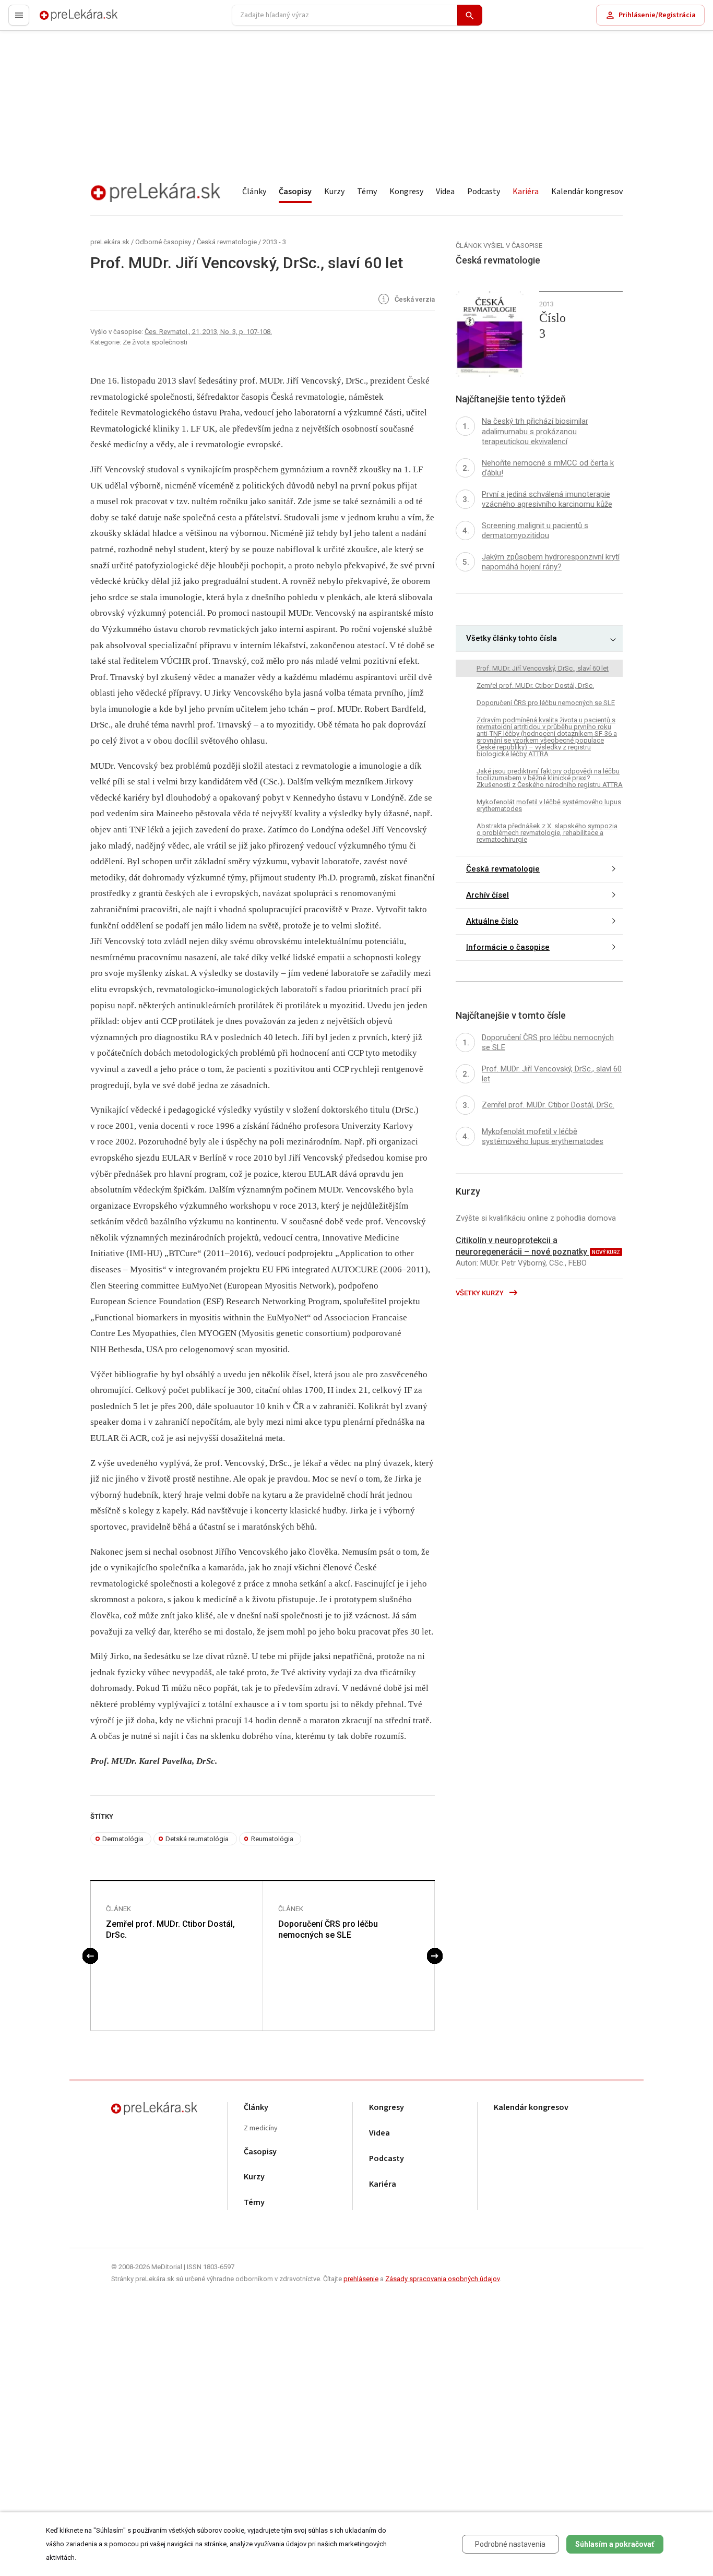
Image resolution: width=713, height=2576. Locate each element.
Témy (367, 192)
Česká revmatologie (227, 242)
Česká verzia (414, 300)
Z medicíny (261, 2128)
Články (254, 192)
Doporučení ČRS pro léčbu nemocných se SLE (328, 1929)
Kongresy (406, 192)
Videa (445, 192)
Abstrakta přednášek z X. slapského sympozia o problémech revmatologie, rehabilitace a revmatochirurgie (547, 833)
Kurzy (334, 192)
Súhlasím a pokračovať (615, 2544)
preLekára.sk (61, 20)
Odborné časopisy (163, 242)
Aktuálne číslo (492, 922)
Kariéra (526, 192)
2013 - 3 (274, 242)
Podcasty (484, 192)
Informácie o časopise (508, 948)
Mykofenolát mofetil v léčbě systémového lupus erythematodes (549, 805)
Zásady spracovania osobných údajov (442, 2279)
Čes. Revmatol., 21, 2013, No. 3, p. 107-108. (208, 332)
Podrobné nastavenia (510, 2544)
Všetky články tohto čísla (512, 639)
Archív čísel (488, 896)
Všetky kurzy (480, 1293)
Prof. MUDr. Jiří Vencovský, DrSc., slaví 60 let (543, 668)
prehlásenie (361, 2279)
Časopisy (295, 192)
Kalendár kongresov (587, 192)
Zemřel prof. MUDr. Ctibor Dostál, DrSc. (170, 1929)
